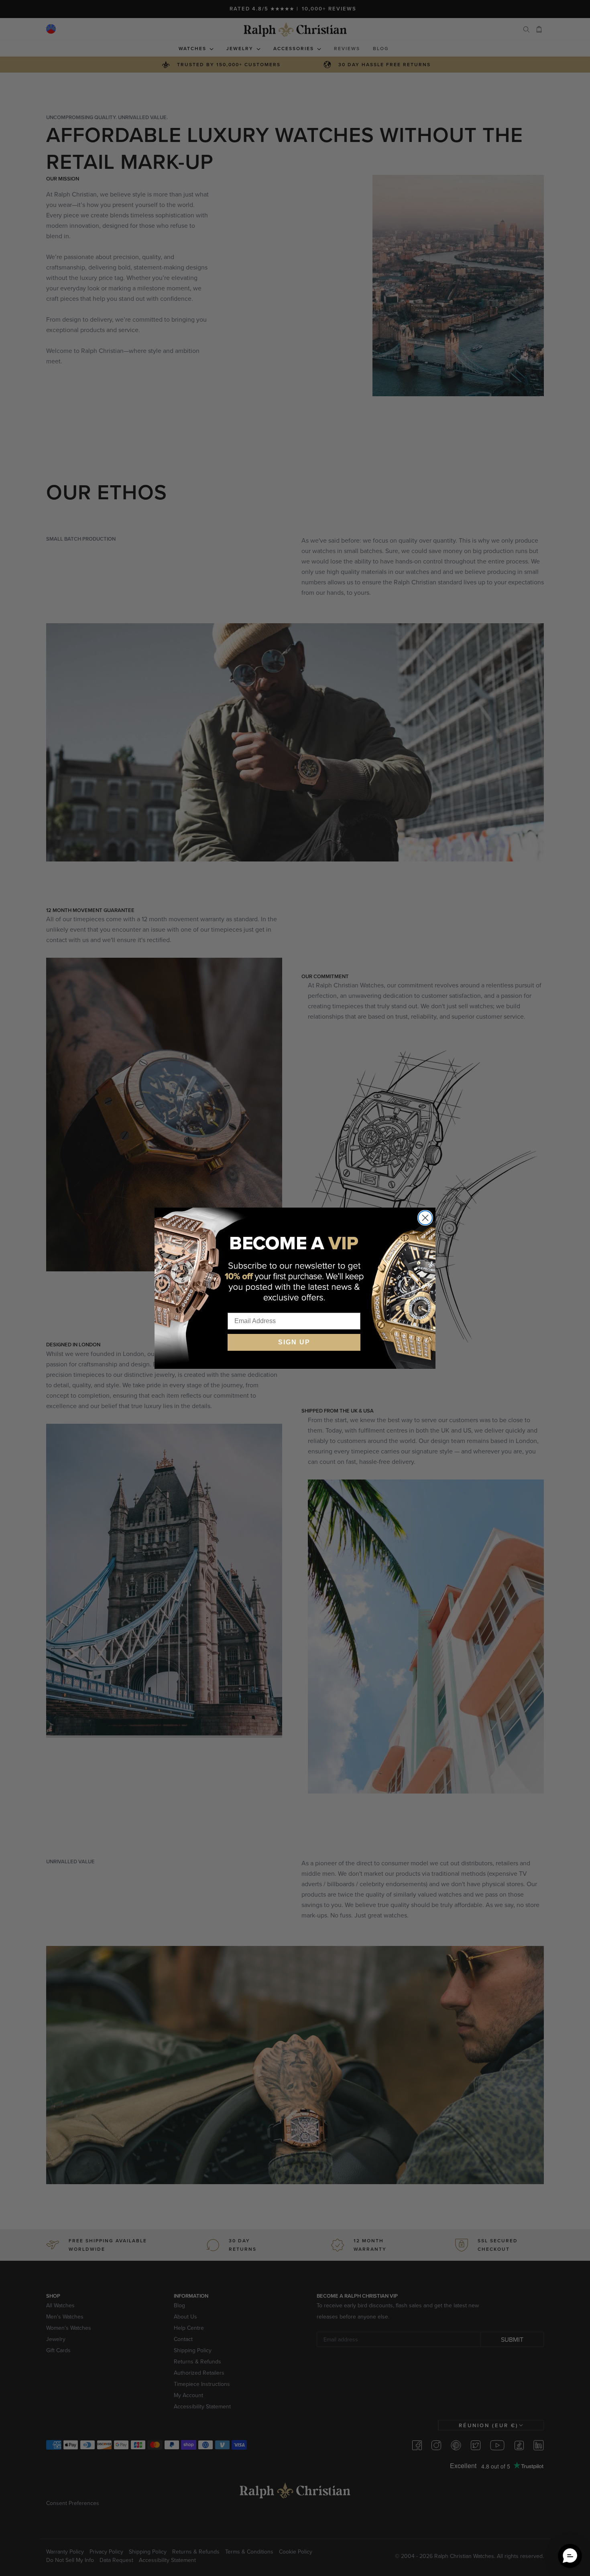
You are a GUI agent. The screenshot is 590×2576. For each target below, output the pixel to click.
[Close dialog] (425, 1218)
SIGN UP (294, 1342)
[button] (570, 2556)
